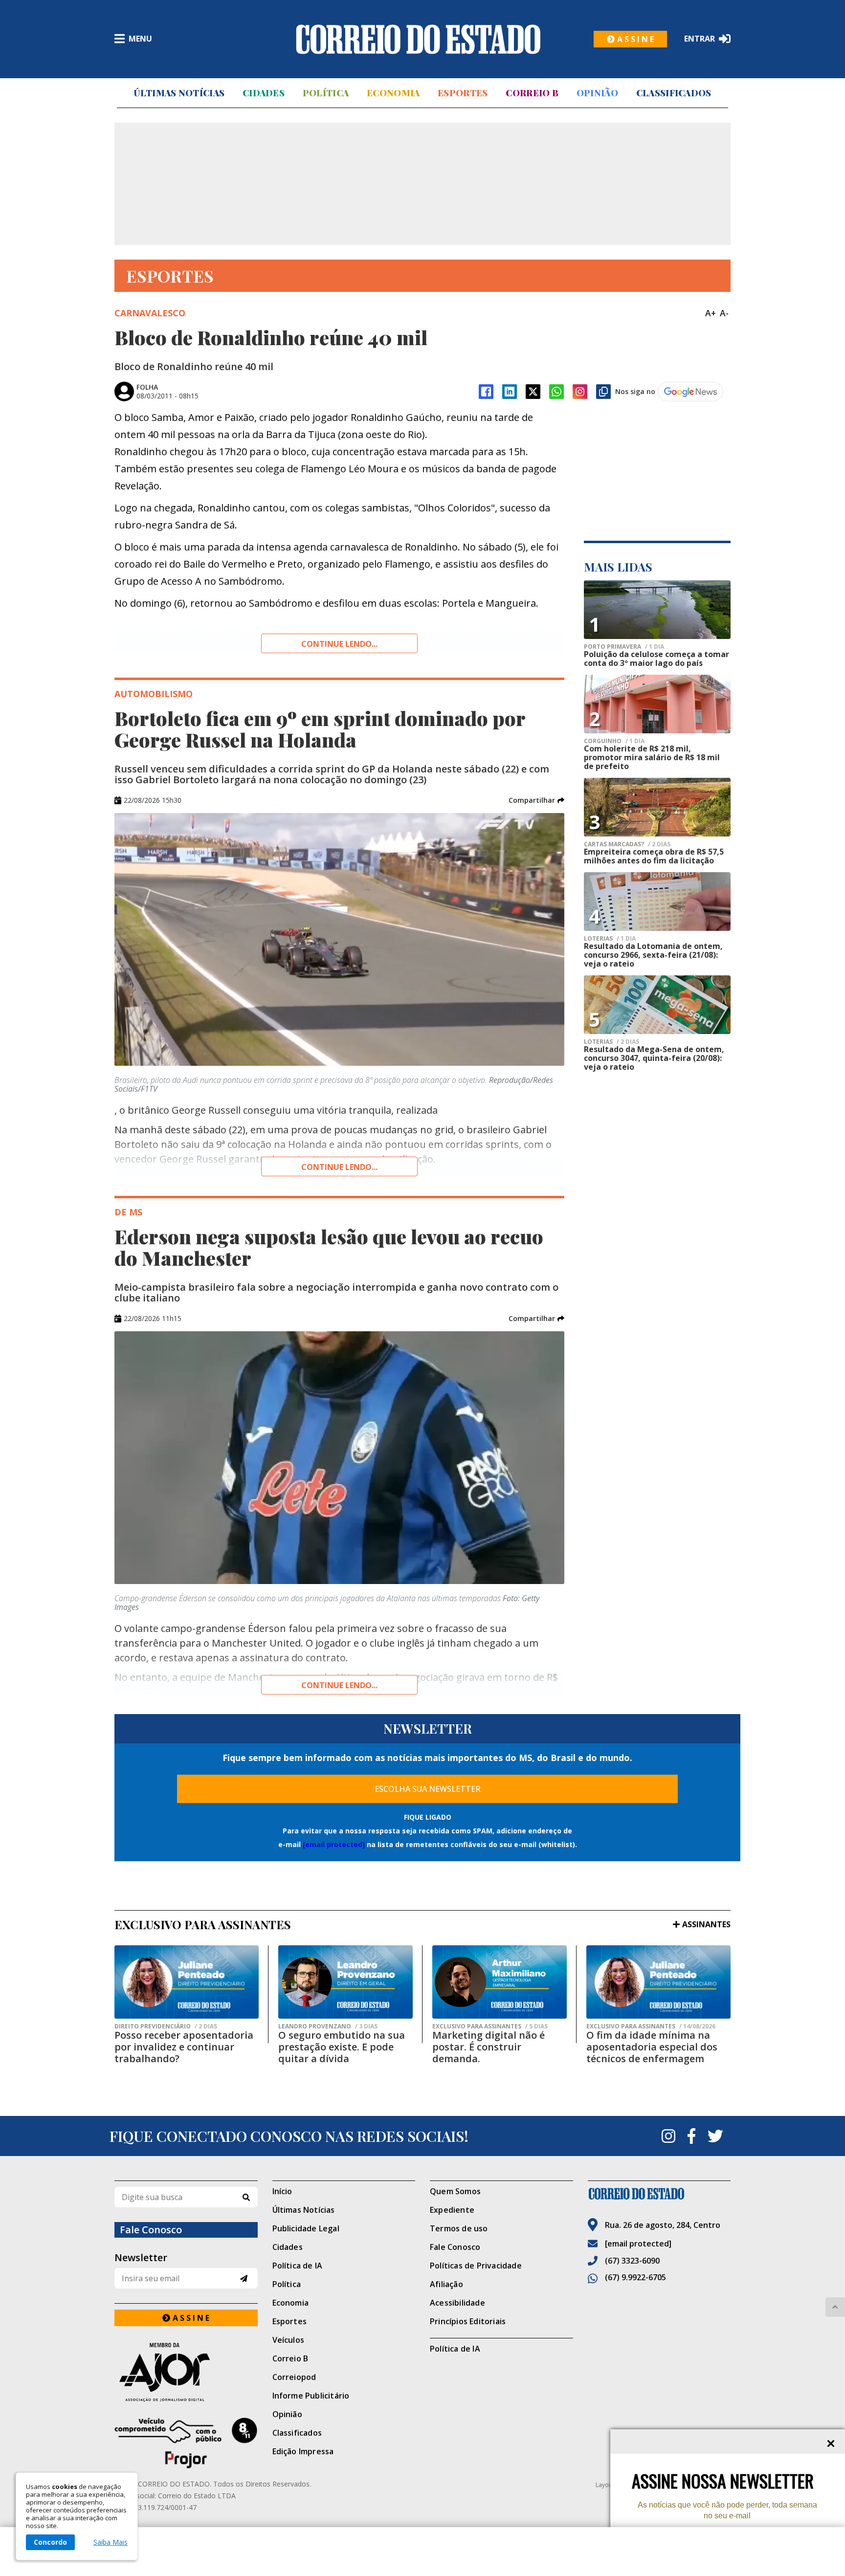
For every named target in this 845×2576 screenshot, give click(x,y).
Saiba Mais (111, 2542)
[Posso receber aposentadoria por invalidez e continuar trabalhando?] (187, 1982)
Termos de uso (459, 2228)
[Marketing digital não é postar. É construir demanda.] (500, 1982)
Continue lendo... (339, 644)
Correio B (532, 93)
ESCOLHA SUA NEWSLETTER (428, 1789)
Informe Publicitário (311, 2396)
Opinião (597, 93)
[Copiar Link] (603, 392)
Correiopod (294, 2377)
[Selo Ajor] (186, 2372)
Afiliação (446, 2284)
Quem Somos (455, 2191)
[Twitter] (715, 2136)
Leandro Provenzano (328, 2026)
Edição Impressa (303, 2451)
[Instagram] (580, 392)
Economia (393, 93)
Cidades (264, 93)
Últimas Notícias (179, 93)
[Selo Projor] (186, 2443)
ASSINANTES (706, 1924)
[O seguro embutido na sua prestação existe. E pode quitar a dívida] (345, 1982)
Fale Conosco (455, 2247)
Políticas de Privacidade (476, 2266)
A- (724, 313)
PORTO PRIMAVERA (624, 647)
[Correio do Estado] (659, 2194)
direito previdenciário (166, 2026)
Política (326, 93)
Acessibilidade (457, 2303)
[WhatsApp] (556, 392)
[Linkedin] (510, 392)
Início (282, 2191)
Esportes (463, 93)
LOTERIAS (610, 939)
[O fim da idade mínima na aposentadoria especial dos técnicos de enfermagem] (658, 1982)
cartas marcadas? (627, 844)
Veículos (289, 2340)
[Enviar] (244, 2279)
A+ (711, 313)
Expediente (452, 2210)
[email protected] (334, 1844)
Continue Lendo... (339, 1167)
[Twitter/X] (533, 392)
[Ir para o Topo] (835, 2307)
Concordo (50, 2542)
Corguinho (614, 741)
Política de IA (298, 2266)
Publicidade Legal (306, 2228)
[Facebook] (486, 392)
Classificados (674, 93)
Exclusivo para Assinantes (490, 2026)
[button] (536, 800)
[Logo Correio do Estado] (418, 39)
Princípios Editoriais (468, 2321)
